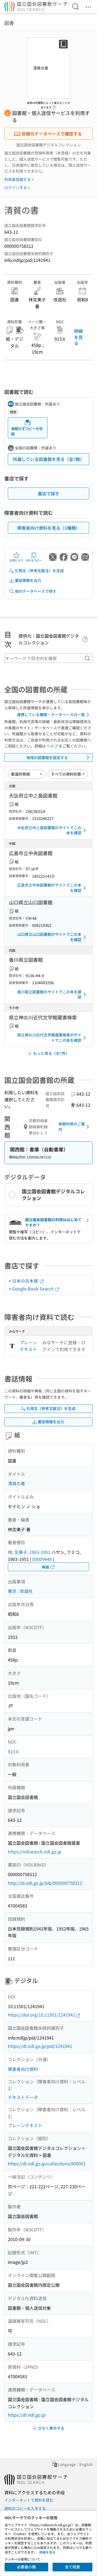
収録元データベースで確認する (52, 134)
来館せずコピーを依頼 (27, 431)
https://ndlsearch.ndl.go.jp (35, 1852)
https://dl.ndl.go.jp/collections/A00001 (47, 2163)
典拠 (46, 1567)
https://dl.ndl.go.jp (27, 2415)
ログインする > (17, 187)
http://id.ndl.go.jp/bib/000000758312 (45, 1883)
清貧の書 (16, 1483)
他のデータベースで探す (36, 591)
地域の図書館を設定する (47, 757)
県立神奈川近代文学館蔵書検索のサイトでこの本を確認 (49, 1037)
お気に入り (16, 560)
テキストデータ (23, 2097)
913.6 (13, 1751)
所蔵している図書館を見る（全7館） (49, 459)
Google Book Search (33, 1289)
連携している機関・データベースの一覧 (51, 714)
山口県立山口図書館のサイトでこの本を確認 (49, 937)
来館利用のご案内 (72, 1126)
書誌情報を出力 (28, 580)
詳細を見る (78, 337)
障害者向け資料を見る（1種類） (49, 528)
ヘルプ (52, 746)
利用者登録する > (19, 179)
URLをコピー (34, 560)
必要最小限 (26, 2567)
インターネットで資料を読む (29, 2500)
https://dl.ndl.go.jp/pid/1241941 (40, 2046)
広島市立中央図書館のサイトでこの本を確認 (49, 888)
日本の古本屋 (26, 1281)
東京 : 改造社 (20, 1591)
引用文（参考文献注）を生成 (39, 571)
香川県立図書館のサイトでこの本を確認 (49, 994)
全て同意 (72, 2567)
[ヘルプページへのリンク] (54, 106)
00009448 (42, 1559)
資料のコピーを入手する (25, 2508)
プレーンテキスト (28, 1346)
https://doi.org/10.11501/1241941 (41, 2015)
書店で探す (48, 493)
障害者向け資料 (23, 2069)
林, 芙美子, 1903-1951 (29, 1552)
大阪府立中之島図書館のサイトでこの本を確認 (49, 830)
